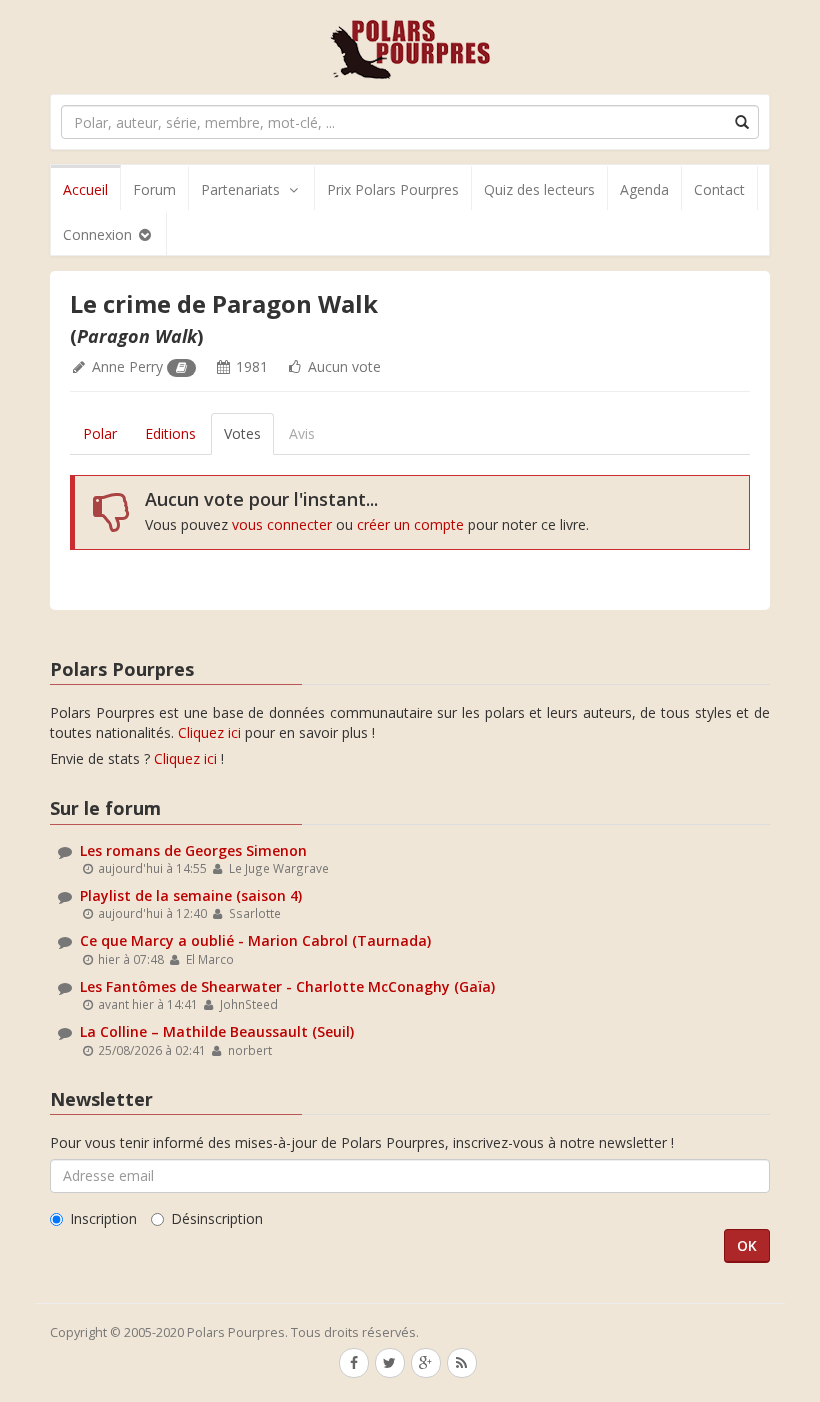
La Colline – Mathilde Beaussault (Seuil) (217, 1031)
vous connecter (282, 524)
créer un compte (410, 524)
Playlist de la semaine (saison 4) (191, 895)
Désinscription (217, 1218)
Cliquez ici (209, 732)
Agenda (644, 189)
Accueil (85, 189)
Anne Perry (127, 366)
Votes (242, 433)
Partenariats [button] (240, 189)
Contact (719, 189)
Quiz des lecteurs (539, 189)
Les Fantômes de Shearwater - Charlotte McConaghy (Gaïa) (287, 986)
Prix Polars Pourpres (393, 189)
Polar (100, 433)
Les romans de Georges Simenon (193, 850)
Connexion (99, 234)
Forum (154, 189)
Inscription (103, 1218)
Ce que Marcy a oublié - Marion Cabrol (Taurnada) (255, 940)
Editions (170, 433)
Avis (302, 433)
